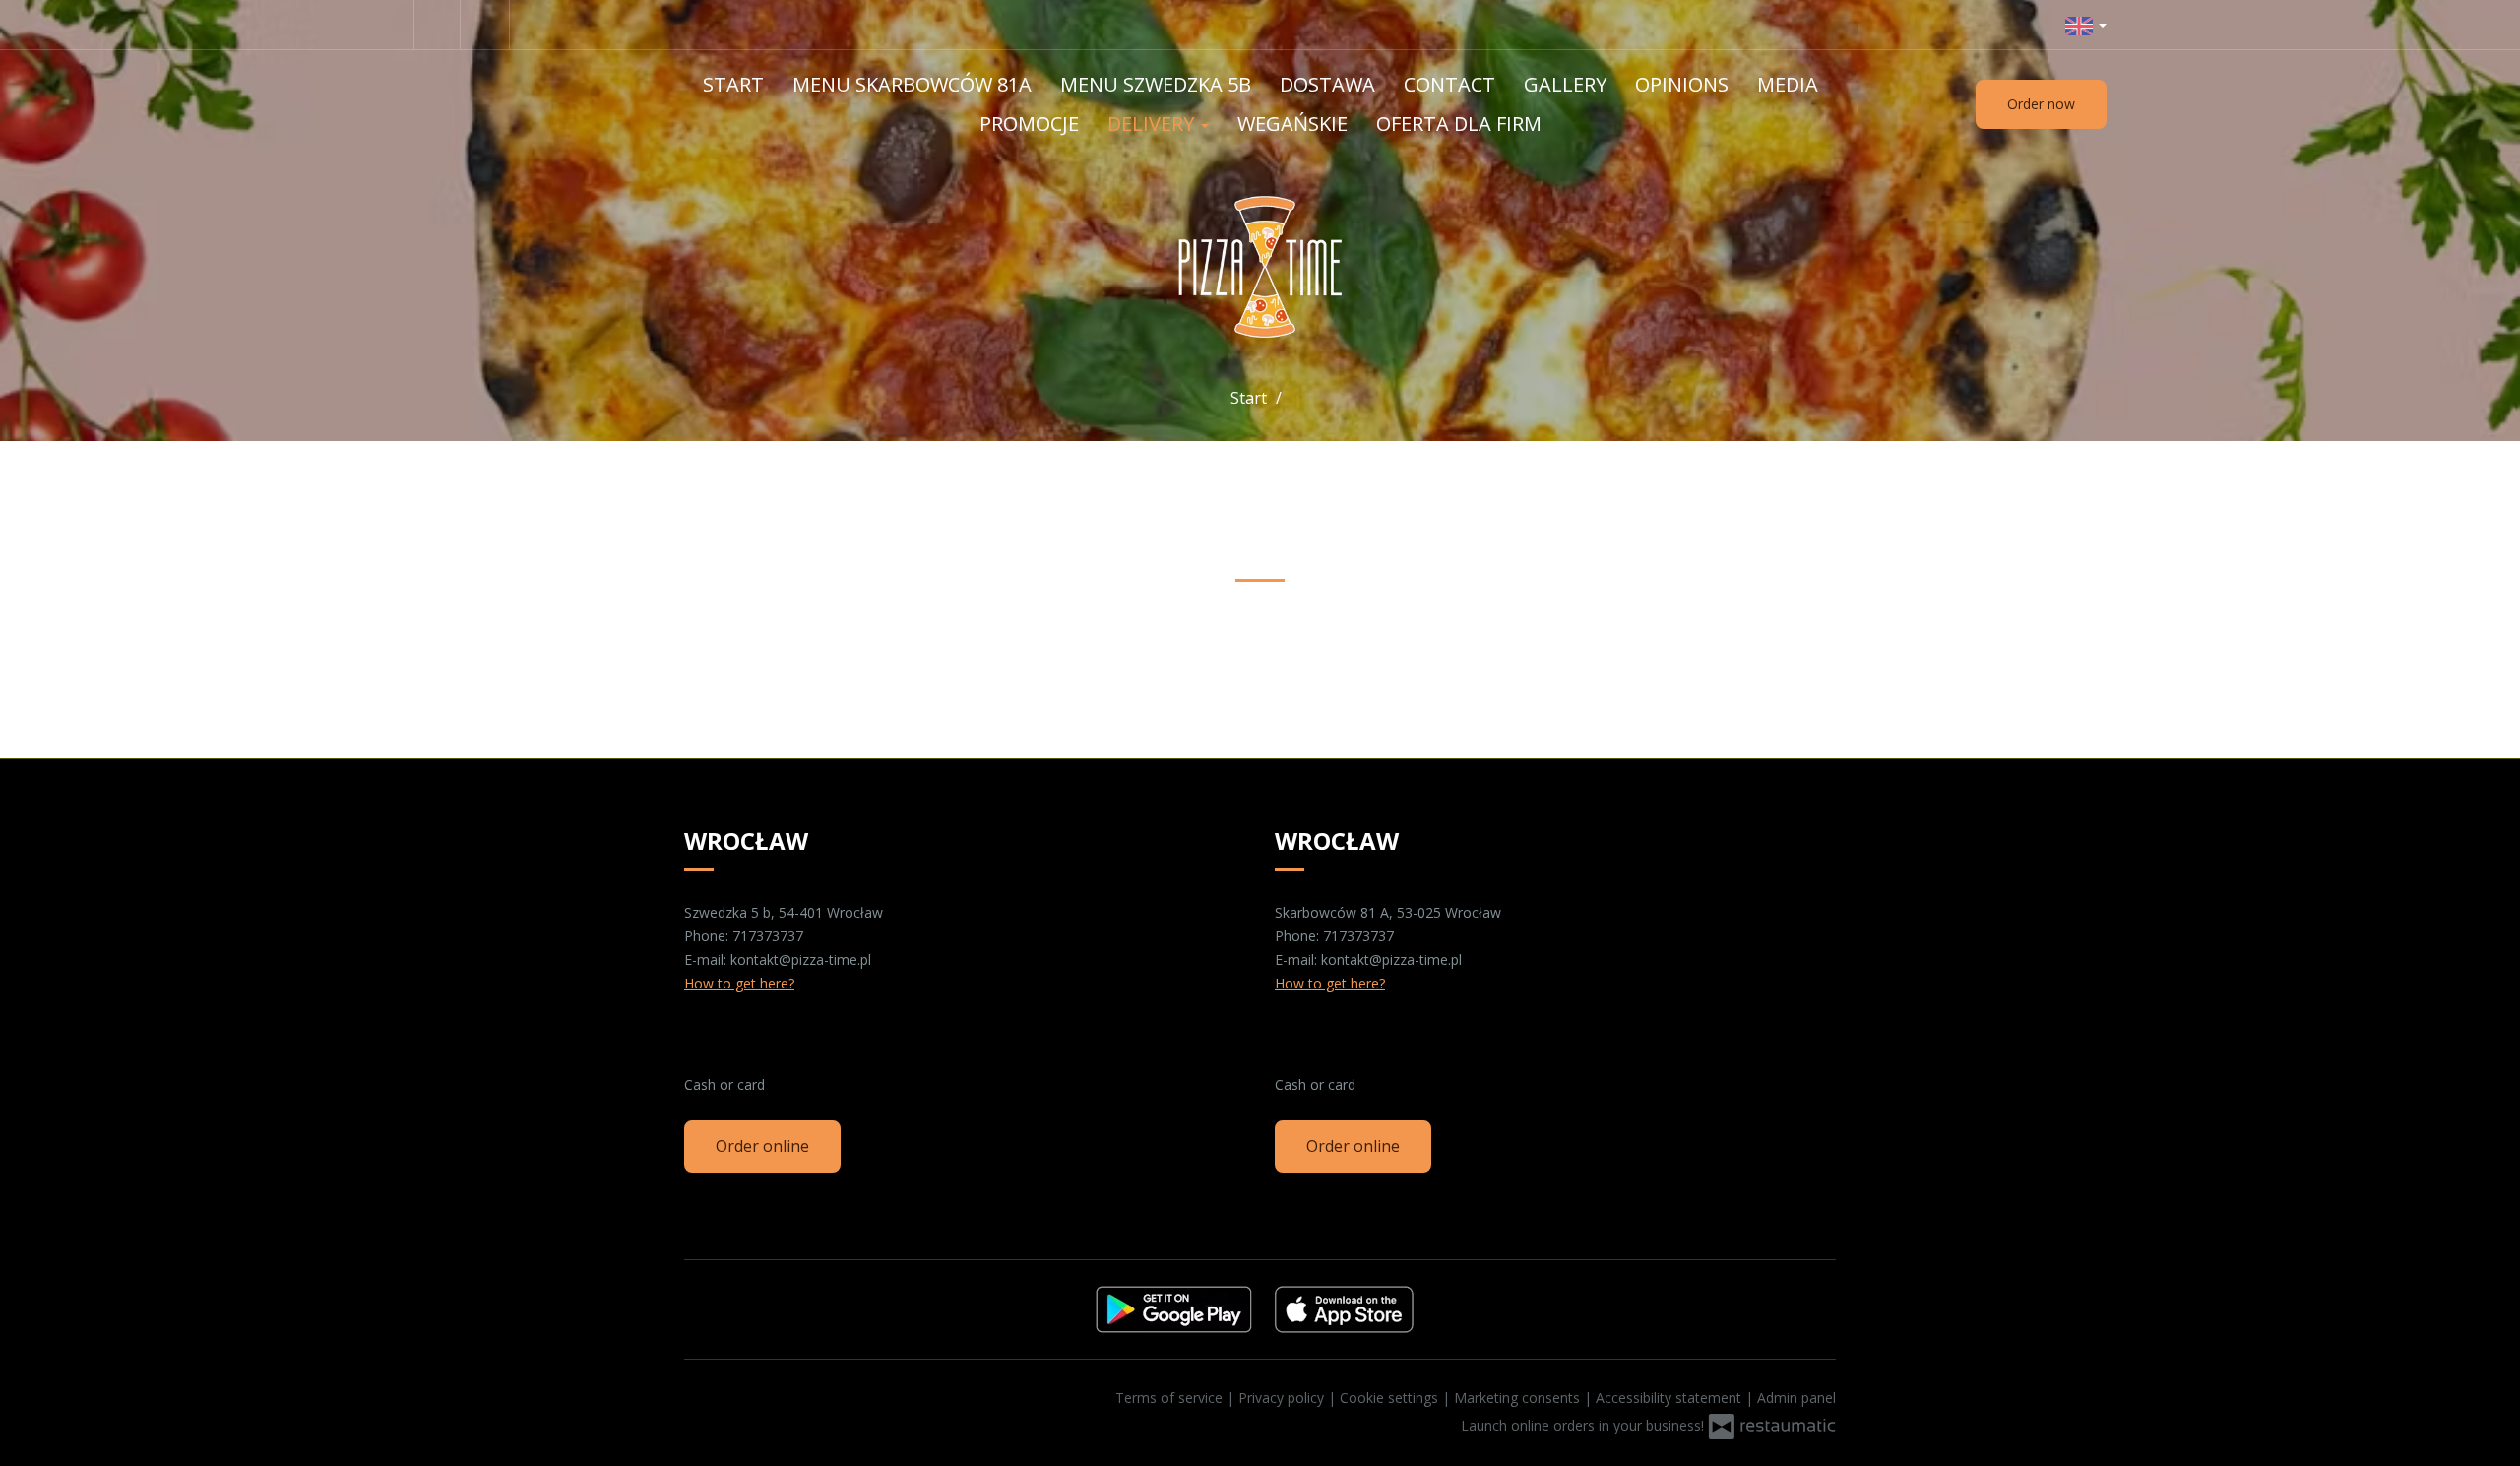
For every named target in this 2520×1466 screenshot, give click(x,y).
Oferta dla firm (1459, 124)
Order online (762, 1146)
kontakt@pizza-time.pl (801, 959)
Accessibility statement (1670, 1398)
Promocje (1029, 124)
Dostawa (1327, 84)
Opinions (1682, 84)
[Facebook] (437, 25)
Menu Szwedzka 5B (1156, 84)
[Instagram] (487, 25)
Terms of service (1171, 1398)
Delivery (1153, 124)
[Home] (1260, 267)
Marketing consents (1519, 1398)
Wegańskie (1292, 124)
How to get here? (739, 983)
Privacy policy (1283, 1398)
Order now (2041, 104)
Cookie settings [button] (1391, 1398)
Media (1788, 84)
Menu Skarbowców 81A (912, 84)
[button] (2086, 25)
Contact (1449, 84)
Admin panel (1796, 1398)
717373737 (768, 936)
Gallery (1565, 84)
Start (733, 84)
